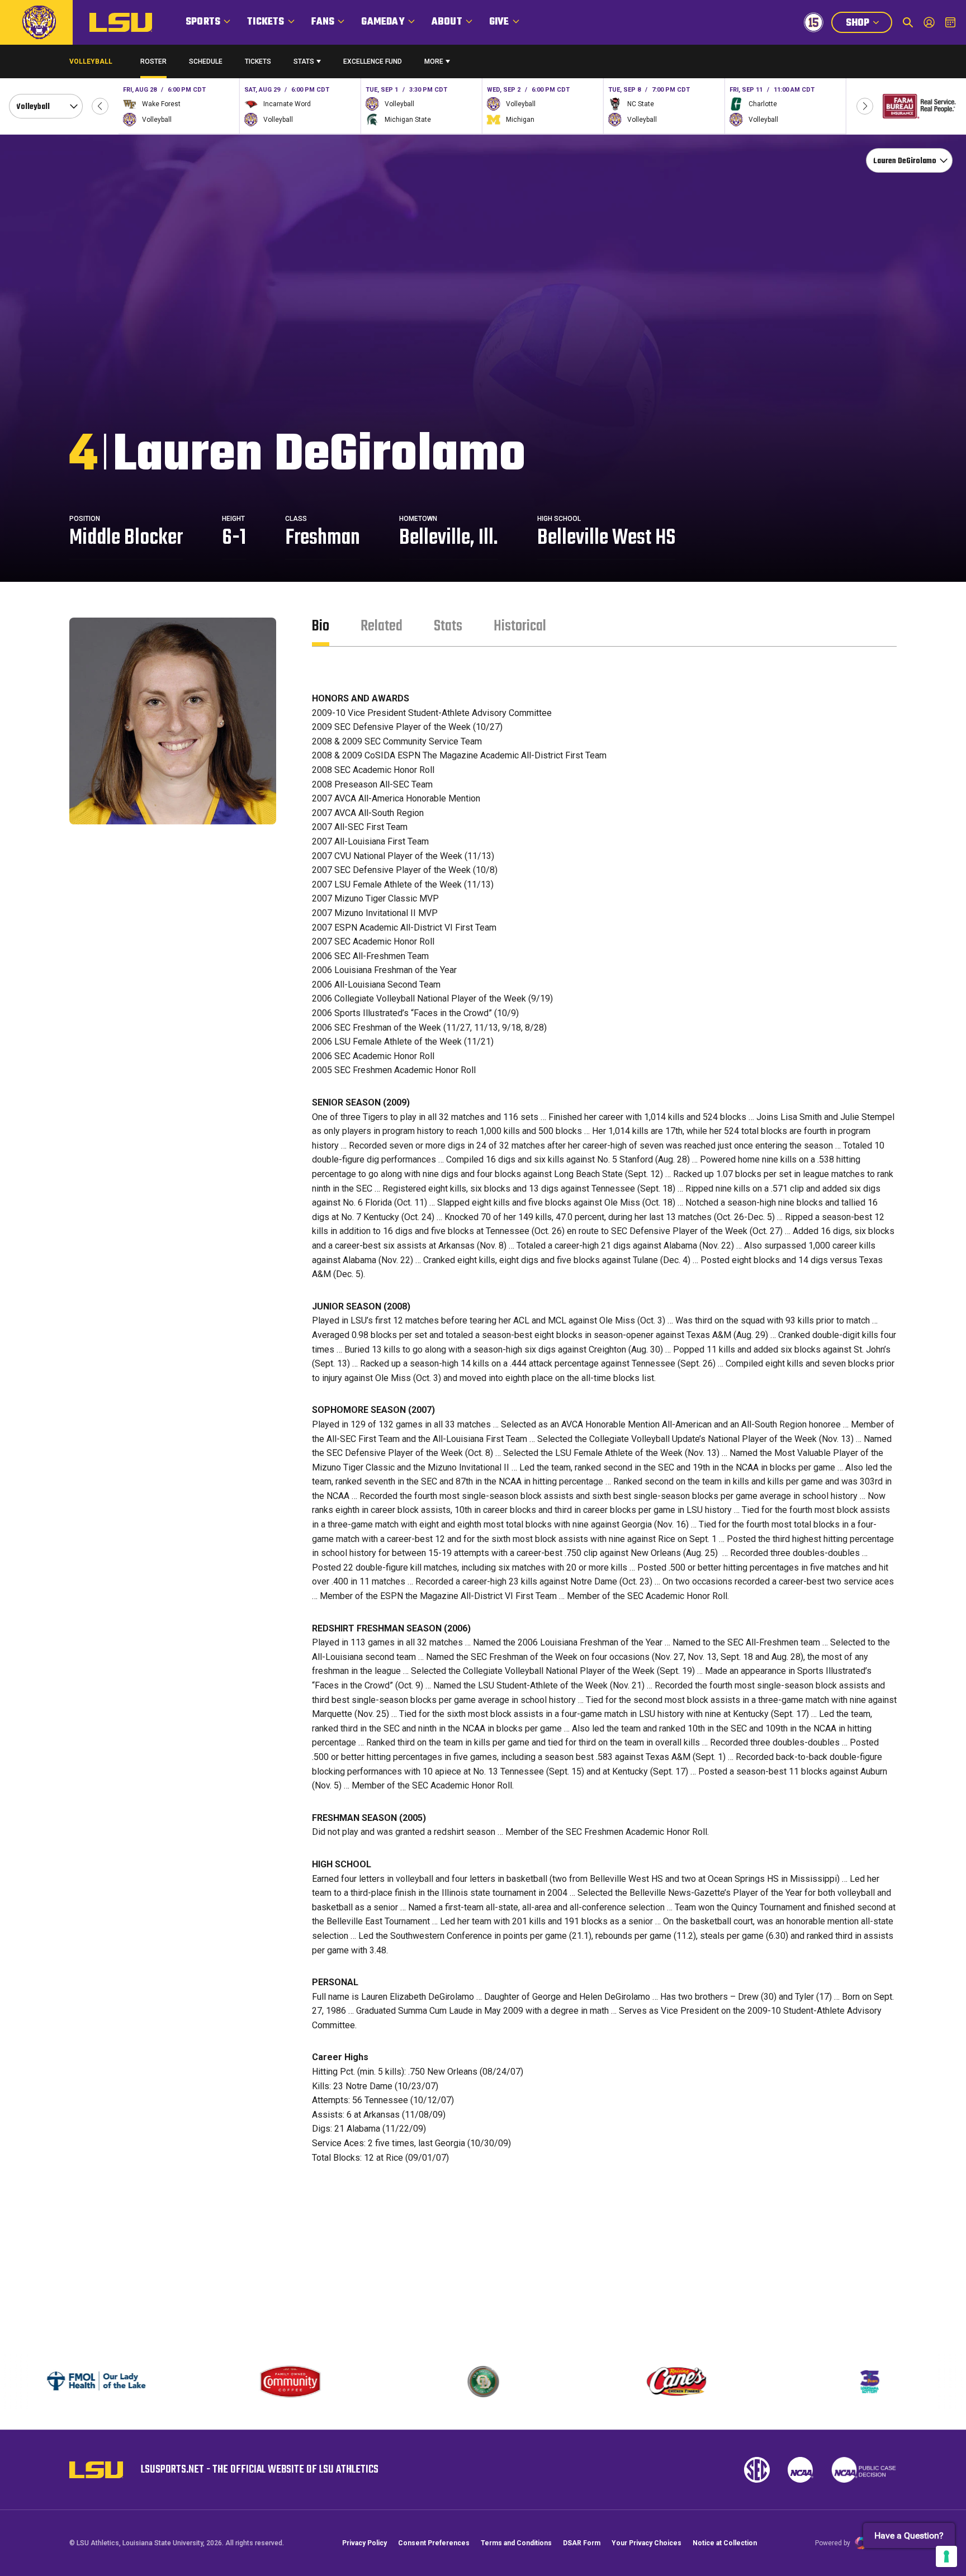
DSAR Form (582, 2543)
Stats (304, 61)
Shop (869, 24)
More (434, 61)
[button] (100, 106)
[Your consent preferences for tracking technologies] (946, 2556)
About (447, 22)
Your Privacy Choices (647, 2543)
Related (382, 626)
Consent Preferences (434, 2543)
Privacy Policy (364, 2543)
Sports (203, 22)
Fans (323, 22)
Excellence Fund (373, 64)
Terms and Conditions (516, 2543)
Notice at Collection (725, 2543)
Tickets (266, 22)
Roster (153, 61)
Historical (520, 626)
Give (499, 22)
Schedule (206, 61)
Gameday (383, 22)
